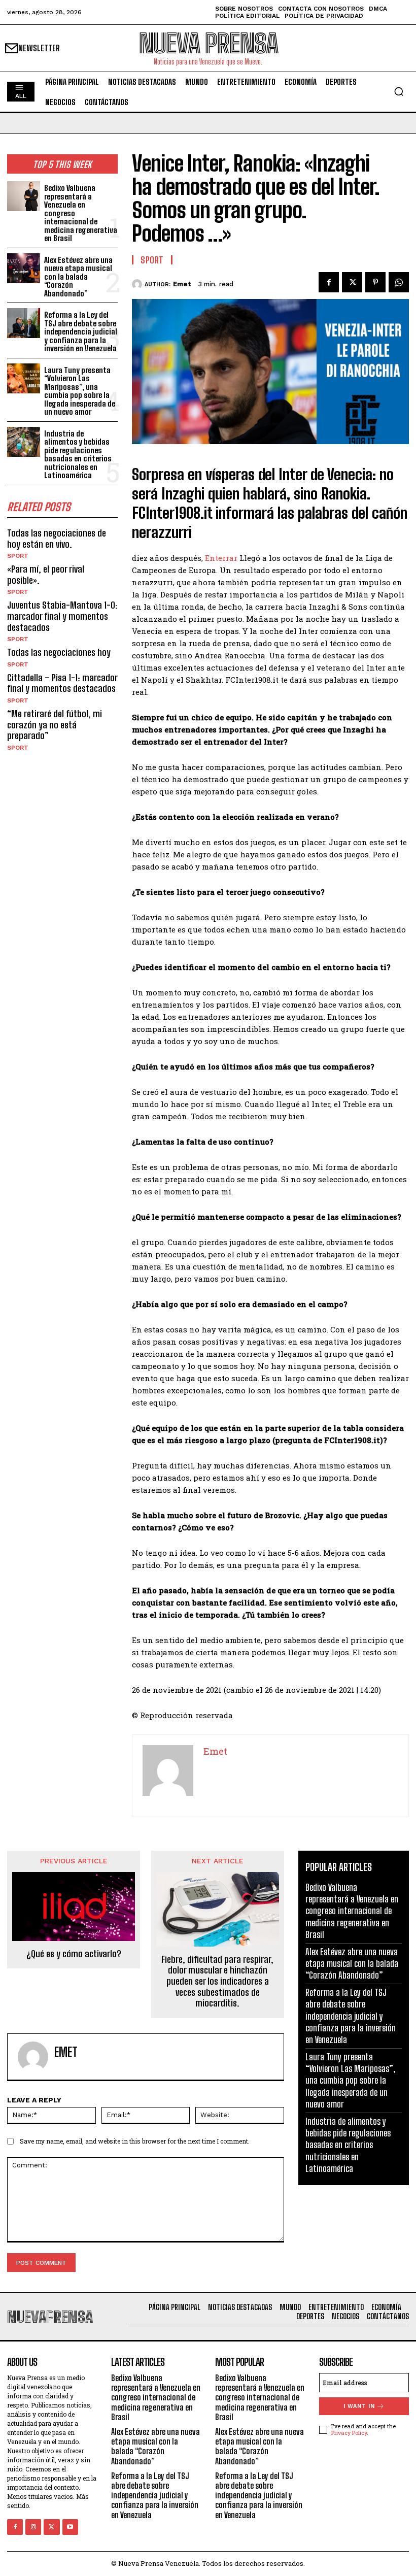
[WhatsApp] (399, 282)
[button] (399, 91)
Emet (182, 284)
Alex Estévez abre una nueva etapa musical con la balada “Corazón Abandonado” (78, 277)
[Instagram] (33, 2527)
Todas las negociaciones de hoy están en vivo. (57, 539)
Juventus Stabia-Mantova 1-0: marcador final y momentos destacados (62, 616)
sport (18, 556)
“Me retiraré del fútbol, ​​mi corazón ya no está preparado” (55, 725)
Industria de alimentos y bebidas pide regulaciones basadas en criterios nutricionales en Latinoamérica (78, 455)
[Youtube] (70, 2527)
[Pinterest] (375, 282)
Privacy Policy (349, 2433)
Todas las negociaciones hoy (59, 652)
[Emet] (138, 284)
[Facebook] (329, 282)
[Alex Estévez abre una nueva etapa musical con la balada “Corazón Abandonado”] (24, 268)
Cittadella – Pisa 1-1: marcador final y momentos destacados (62, 683)
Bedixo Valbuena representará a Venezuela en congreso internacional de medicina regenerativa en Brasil (352, 1911)
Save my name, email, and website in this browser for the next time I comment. (135, 2141)
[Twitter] (352, 282)
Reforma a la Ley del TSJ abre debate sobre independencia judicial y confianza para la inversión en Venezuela (81, 331)
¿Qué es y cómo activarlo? (74, 1954)
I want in (359, 2406)
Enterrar (221, 558)
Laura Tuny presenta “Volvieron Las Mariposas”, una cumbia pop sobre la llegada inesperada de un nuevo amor (80, 391)
